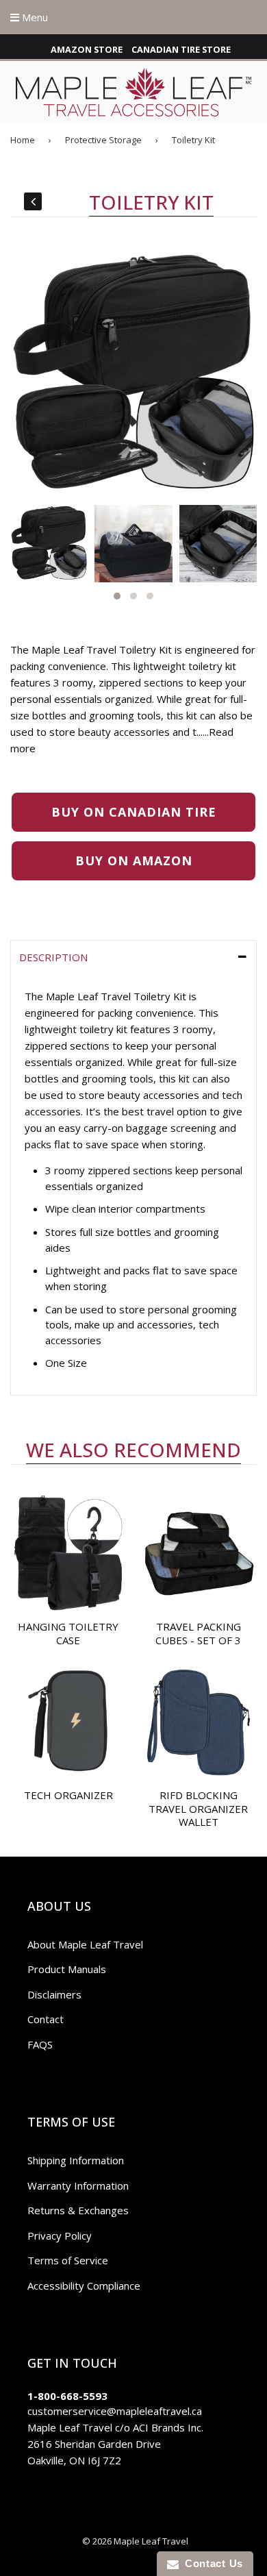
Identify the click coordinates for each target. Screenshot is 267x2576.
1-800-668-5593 (67, 2396)
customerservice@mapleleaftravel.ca (115, 2411)
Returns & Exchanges (78, 2210)
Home (23, 140)
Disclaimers (54, 1994)
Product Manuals (67, 1969)
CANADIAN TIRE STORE (181, 49)
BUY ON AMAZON (134, 860)
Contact (46, 2019)
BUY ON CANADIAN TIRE (134, 812)
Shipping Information (76, 2160)
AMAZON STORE (87, 49)
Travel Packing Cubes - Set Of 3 (198, 1633)
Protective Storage (103, 140)
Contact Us (211, 2563)
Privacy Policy (60, 2236)
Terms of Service (68, 2260)
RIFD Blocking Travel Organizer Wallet (198, 1808)
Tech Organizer (68, 1795)
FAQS (40, 2044)
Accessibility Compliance (84, 2286)
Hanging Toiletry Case (68, 1633)
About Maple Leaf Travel (85, 1944)
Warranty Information (78, 2185)
